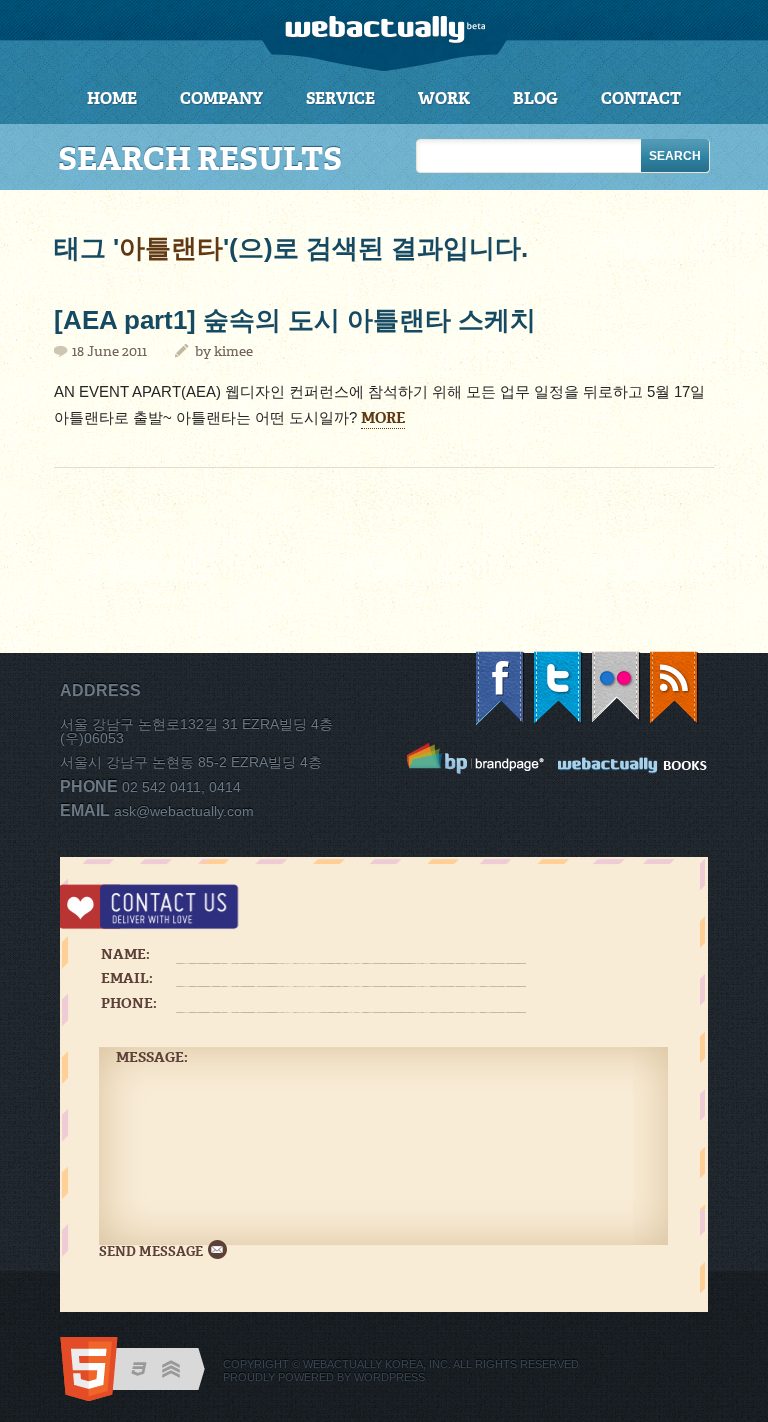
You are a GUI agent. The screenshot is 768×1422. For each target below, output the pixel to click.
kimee (233, 351)
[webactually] (384, 35)
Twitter (559, 688)
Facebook (501, 688)
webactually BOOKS (633, 761)
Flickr (617, 688)
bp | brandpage (476, 758)
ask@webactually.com (184, 811)
